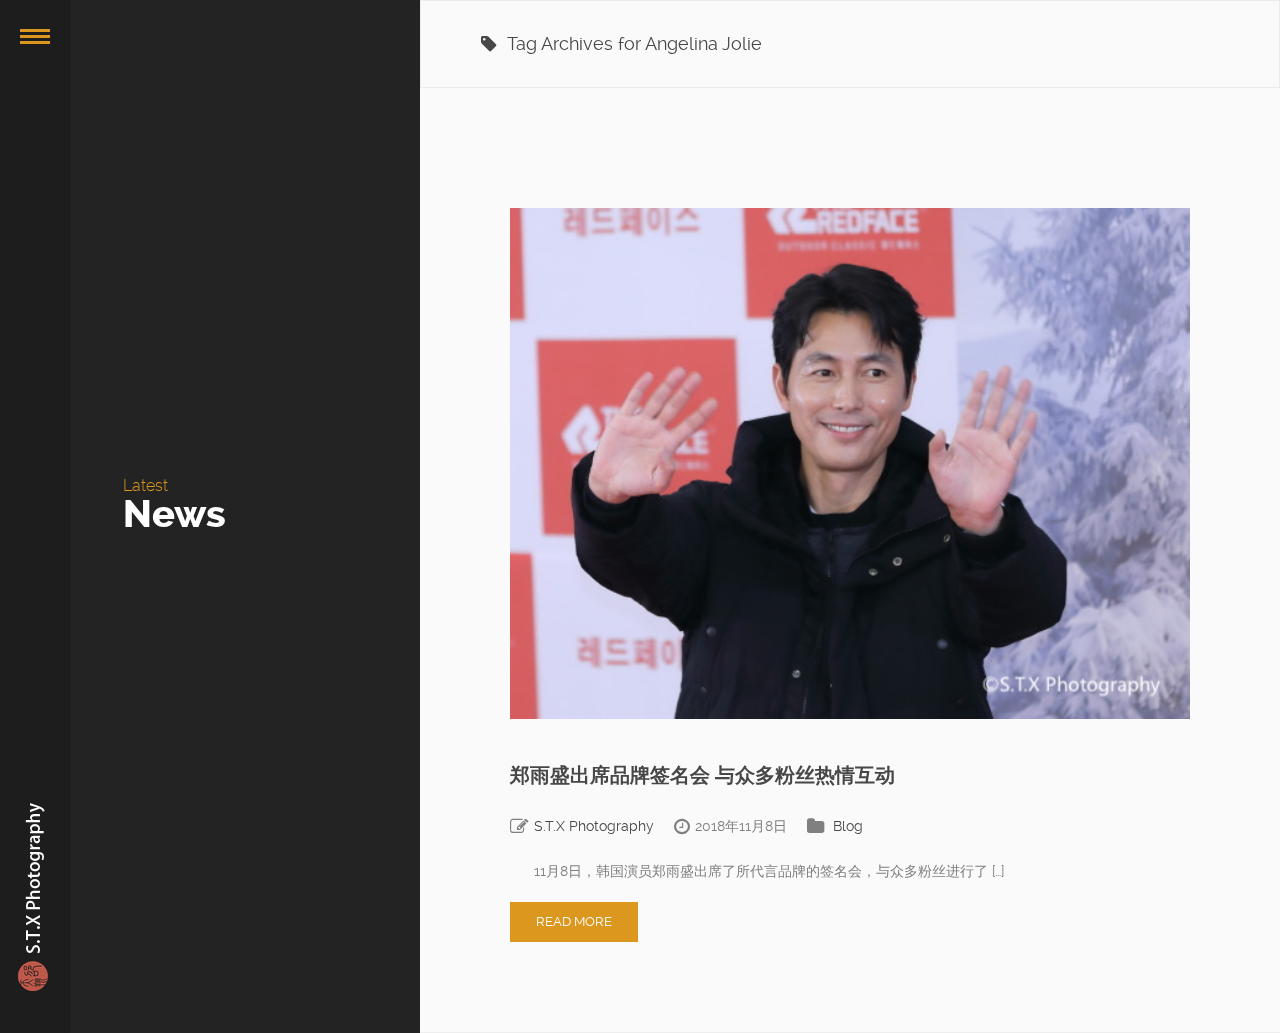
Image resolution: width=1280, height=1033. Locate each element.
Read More (574, 921)
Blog (848, 826)
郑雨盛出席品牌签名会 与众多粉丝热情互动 (702, 775)
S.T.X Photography (594, 826)
